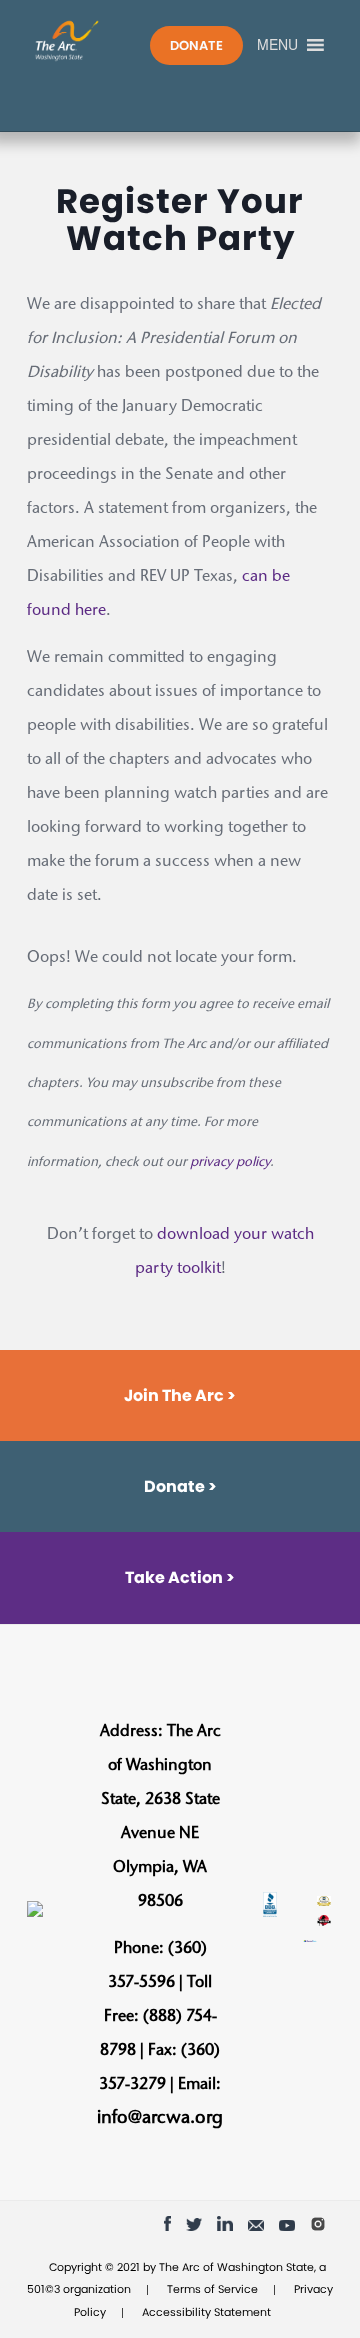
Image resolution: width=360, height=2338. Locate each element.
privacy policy (230, 1162)
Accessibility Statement (206, 2312)
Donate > (180, 1486)
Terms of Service (212, 2289)
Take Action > (180, 1577)
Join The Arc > (180, 1395)
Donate (196, 45)
